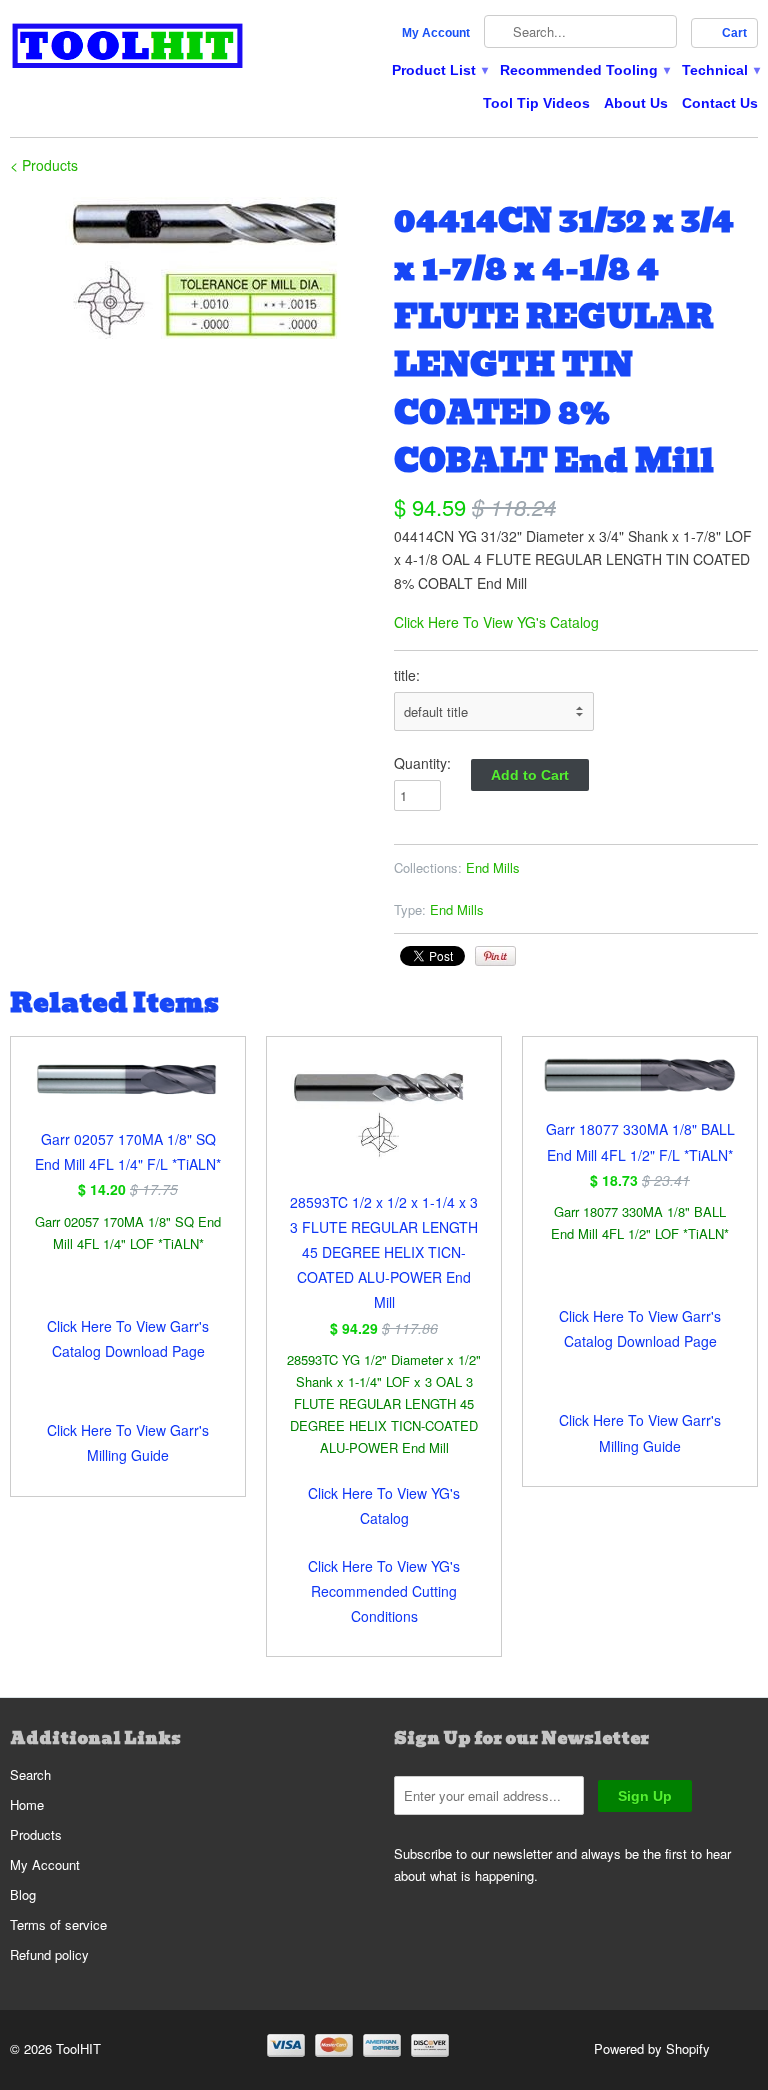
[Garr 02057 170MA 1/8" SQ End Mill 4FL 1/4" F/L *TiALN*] (128, 1092)
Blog (23, 1894)
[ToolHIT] (128, 48)
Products (36, 1834)
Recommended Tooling (584, 70)
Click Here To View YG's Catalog (496, 622)
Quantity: (422, 763)
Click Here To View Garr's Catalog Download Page (128, 1338)
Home (27, 1804)
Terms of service (58, 1924)
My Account (436, 33)
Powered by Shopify (652, 2048)
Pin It (495, 956)
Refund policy (49, 1954)
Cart (734, 33)
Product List (439, 70)
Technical (720, 70)
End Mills (493, 867)
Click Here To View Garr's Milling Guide (128, 1442)
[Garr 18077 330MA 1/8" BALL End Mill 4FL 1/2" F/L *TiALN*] (640, 1087)
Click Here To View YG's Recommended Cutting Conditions (384, 1591)
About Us (636, 103)
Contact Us (720, 103)
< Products (44, 165)
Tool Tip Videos (536, 103)
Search (30, 1774)
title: (407, 675)
